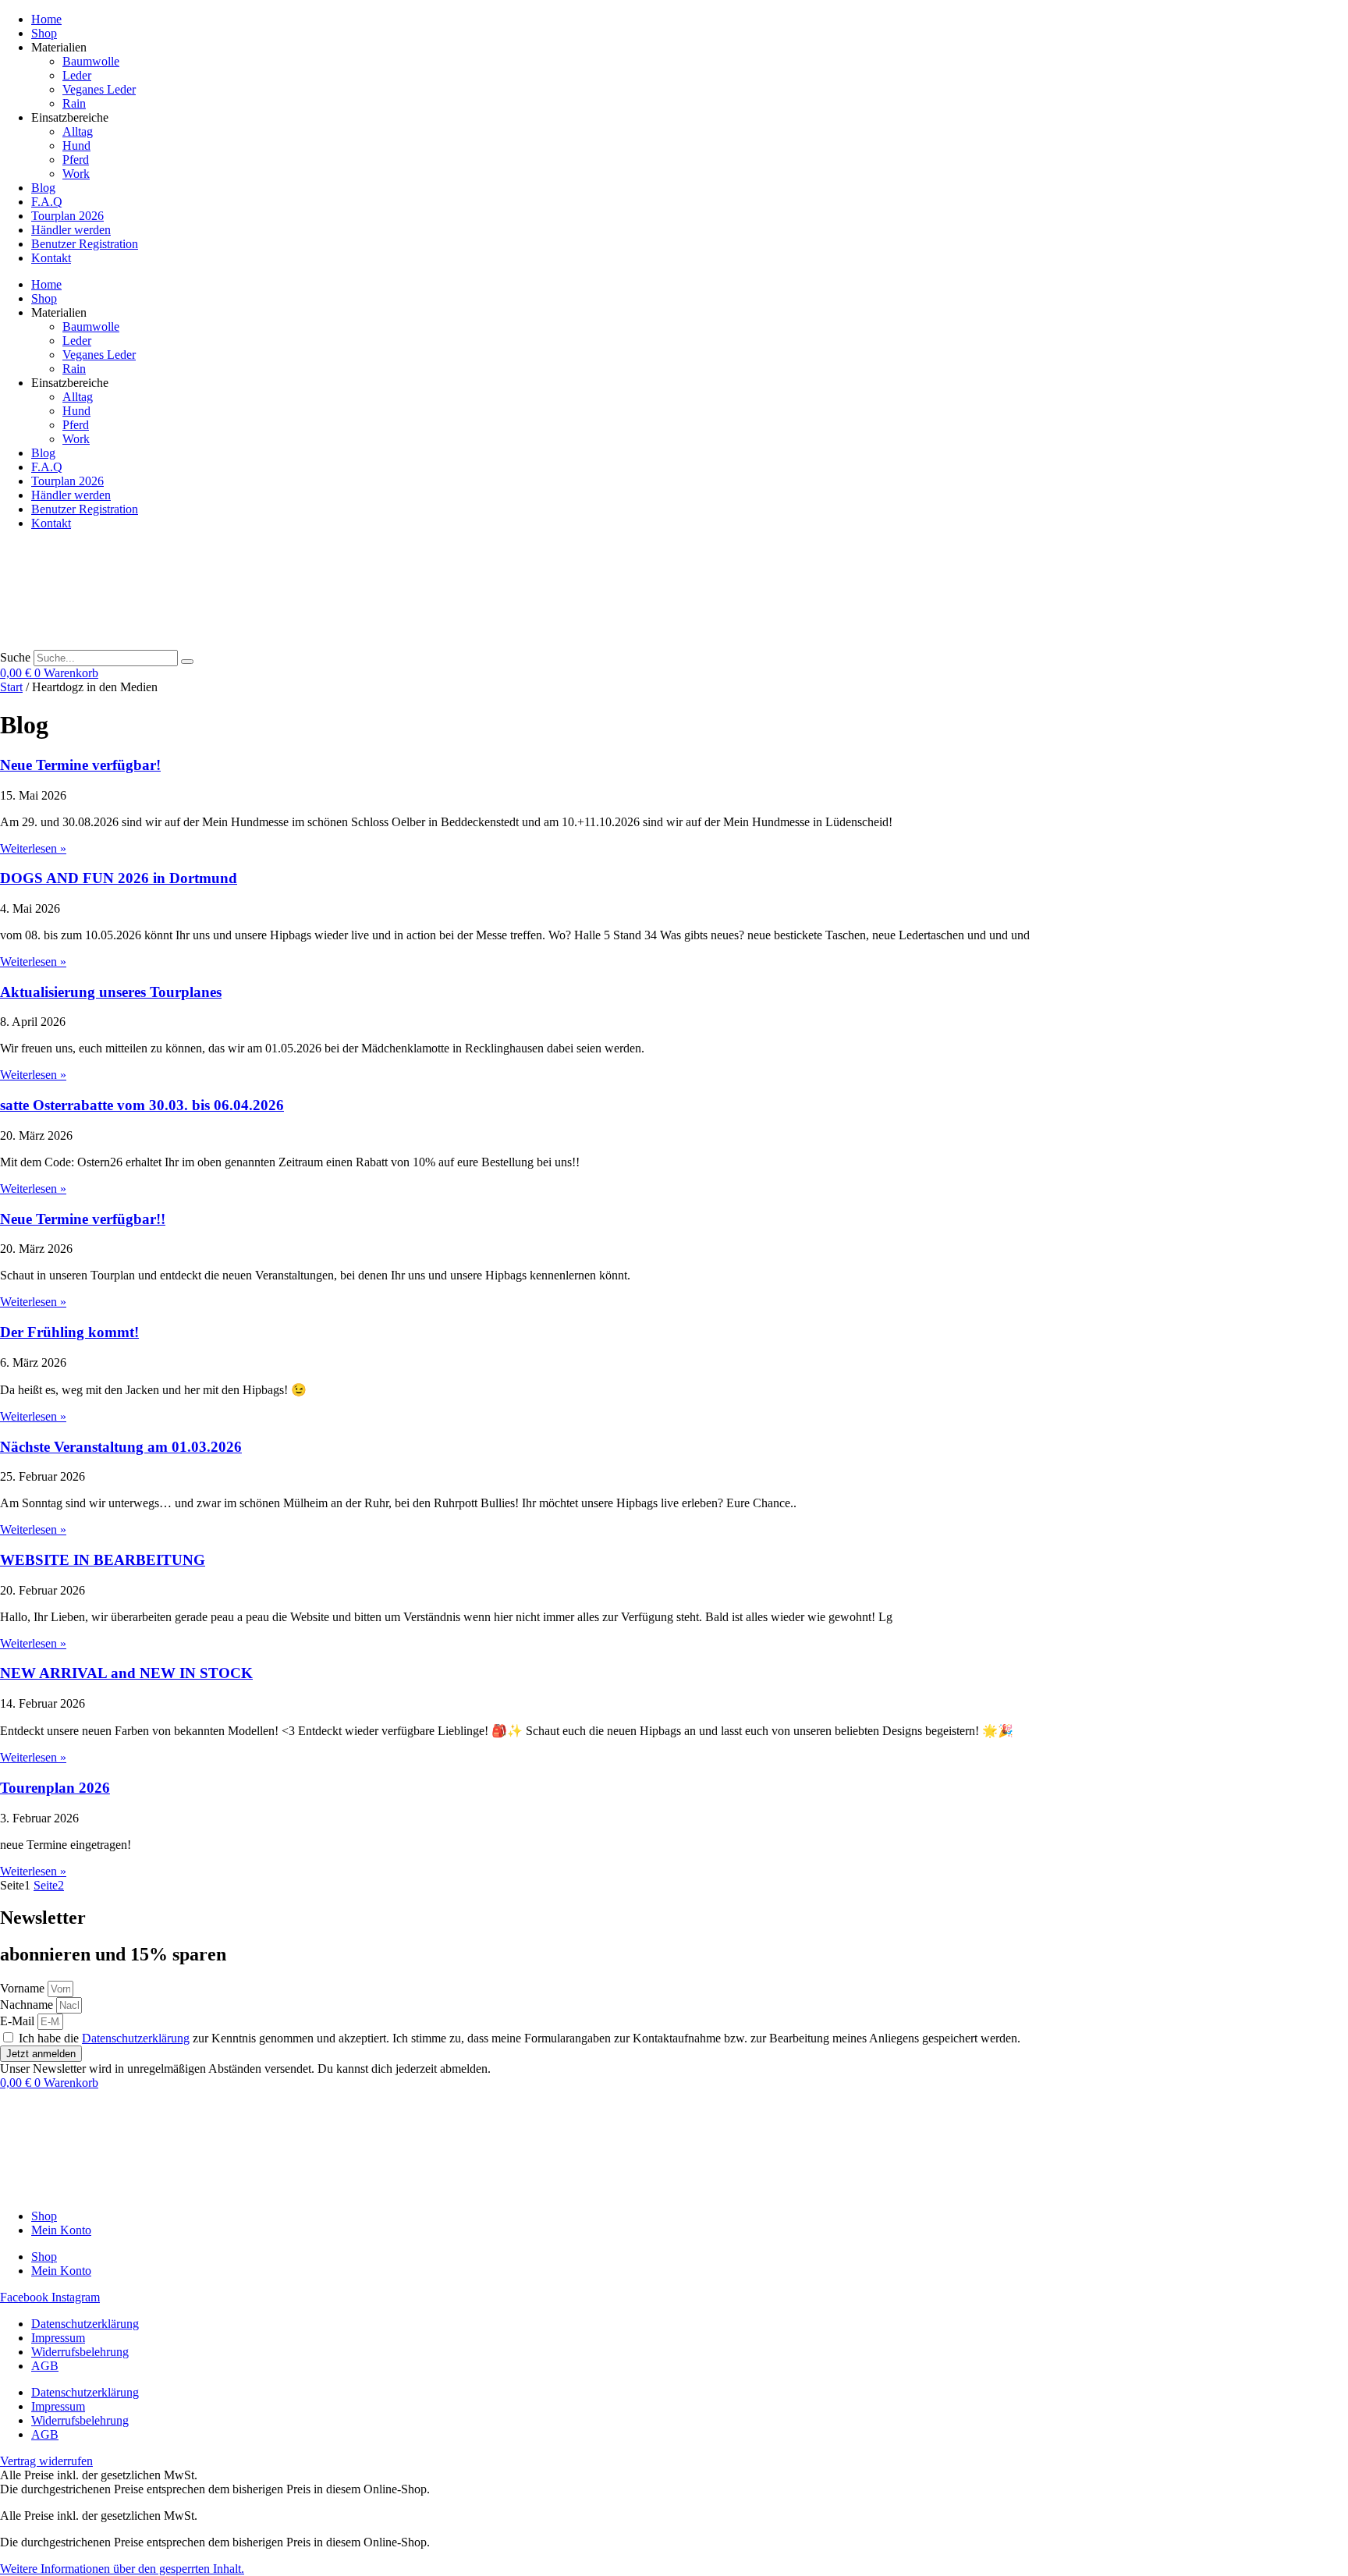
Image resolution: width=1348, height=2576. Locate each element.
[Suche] (187, 662)
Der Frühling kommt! (69, 1332)
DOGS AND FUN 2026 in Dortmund (119, 878)
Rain (74, 103)
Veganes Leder (99, 89)
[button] (122, 2569)
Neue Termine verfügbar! (80, 765)
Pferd (76, 160)
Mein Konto (61, 2230)
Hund (76, 145)
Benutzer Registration (85, 244)
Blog (43, 188)
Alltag (78, 131)
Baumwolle (91, 61)
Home (46, 19)
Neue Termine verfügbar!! (83, 1219)
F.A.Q (47, 202)
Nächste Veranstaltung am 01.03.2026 (121, 1447)
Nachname (28, 2005)
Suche (15, 657)
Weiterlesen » (33, 848)
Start (11, 687)
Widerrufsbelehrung (80, 2352)
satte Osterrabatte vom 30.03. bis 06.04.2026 (142, 1105)
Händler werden (71, 230)
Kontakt (51, 258)
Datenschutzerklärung (136, 2038)
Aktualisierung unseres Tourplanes (111, 992)
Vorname (24, 1988)
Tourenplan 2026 (55, 1788)
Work (76, 174)
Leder (77, 75)
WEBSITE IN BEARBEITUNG (103, 1560)
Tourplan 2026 (67, 216)
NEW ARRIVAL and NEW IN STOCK (126, 1673)
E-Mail (19, 2021)
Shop (44, 33)
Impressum (58, 2338)
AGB (45, 2366)
